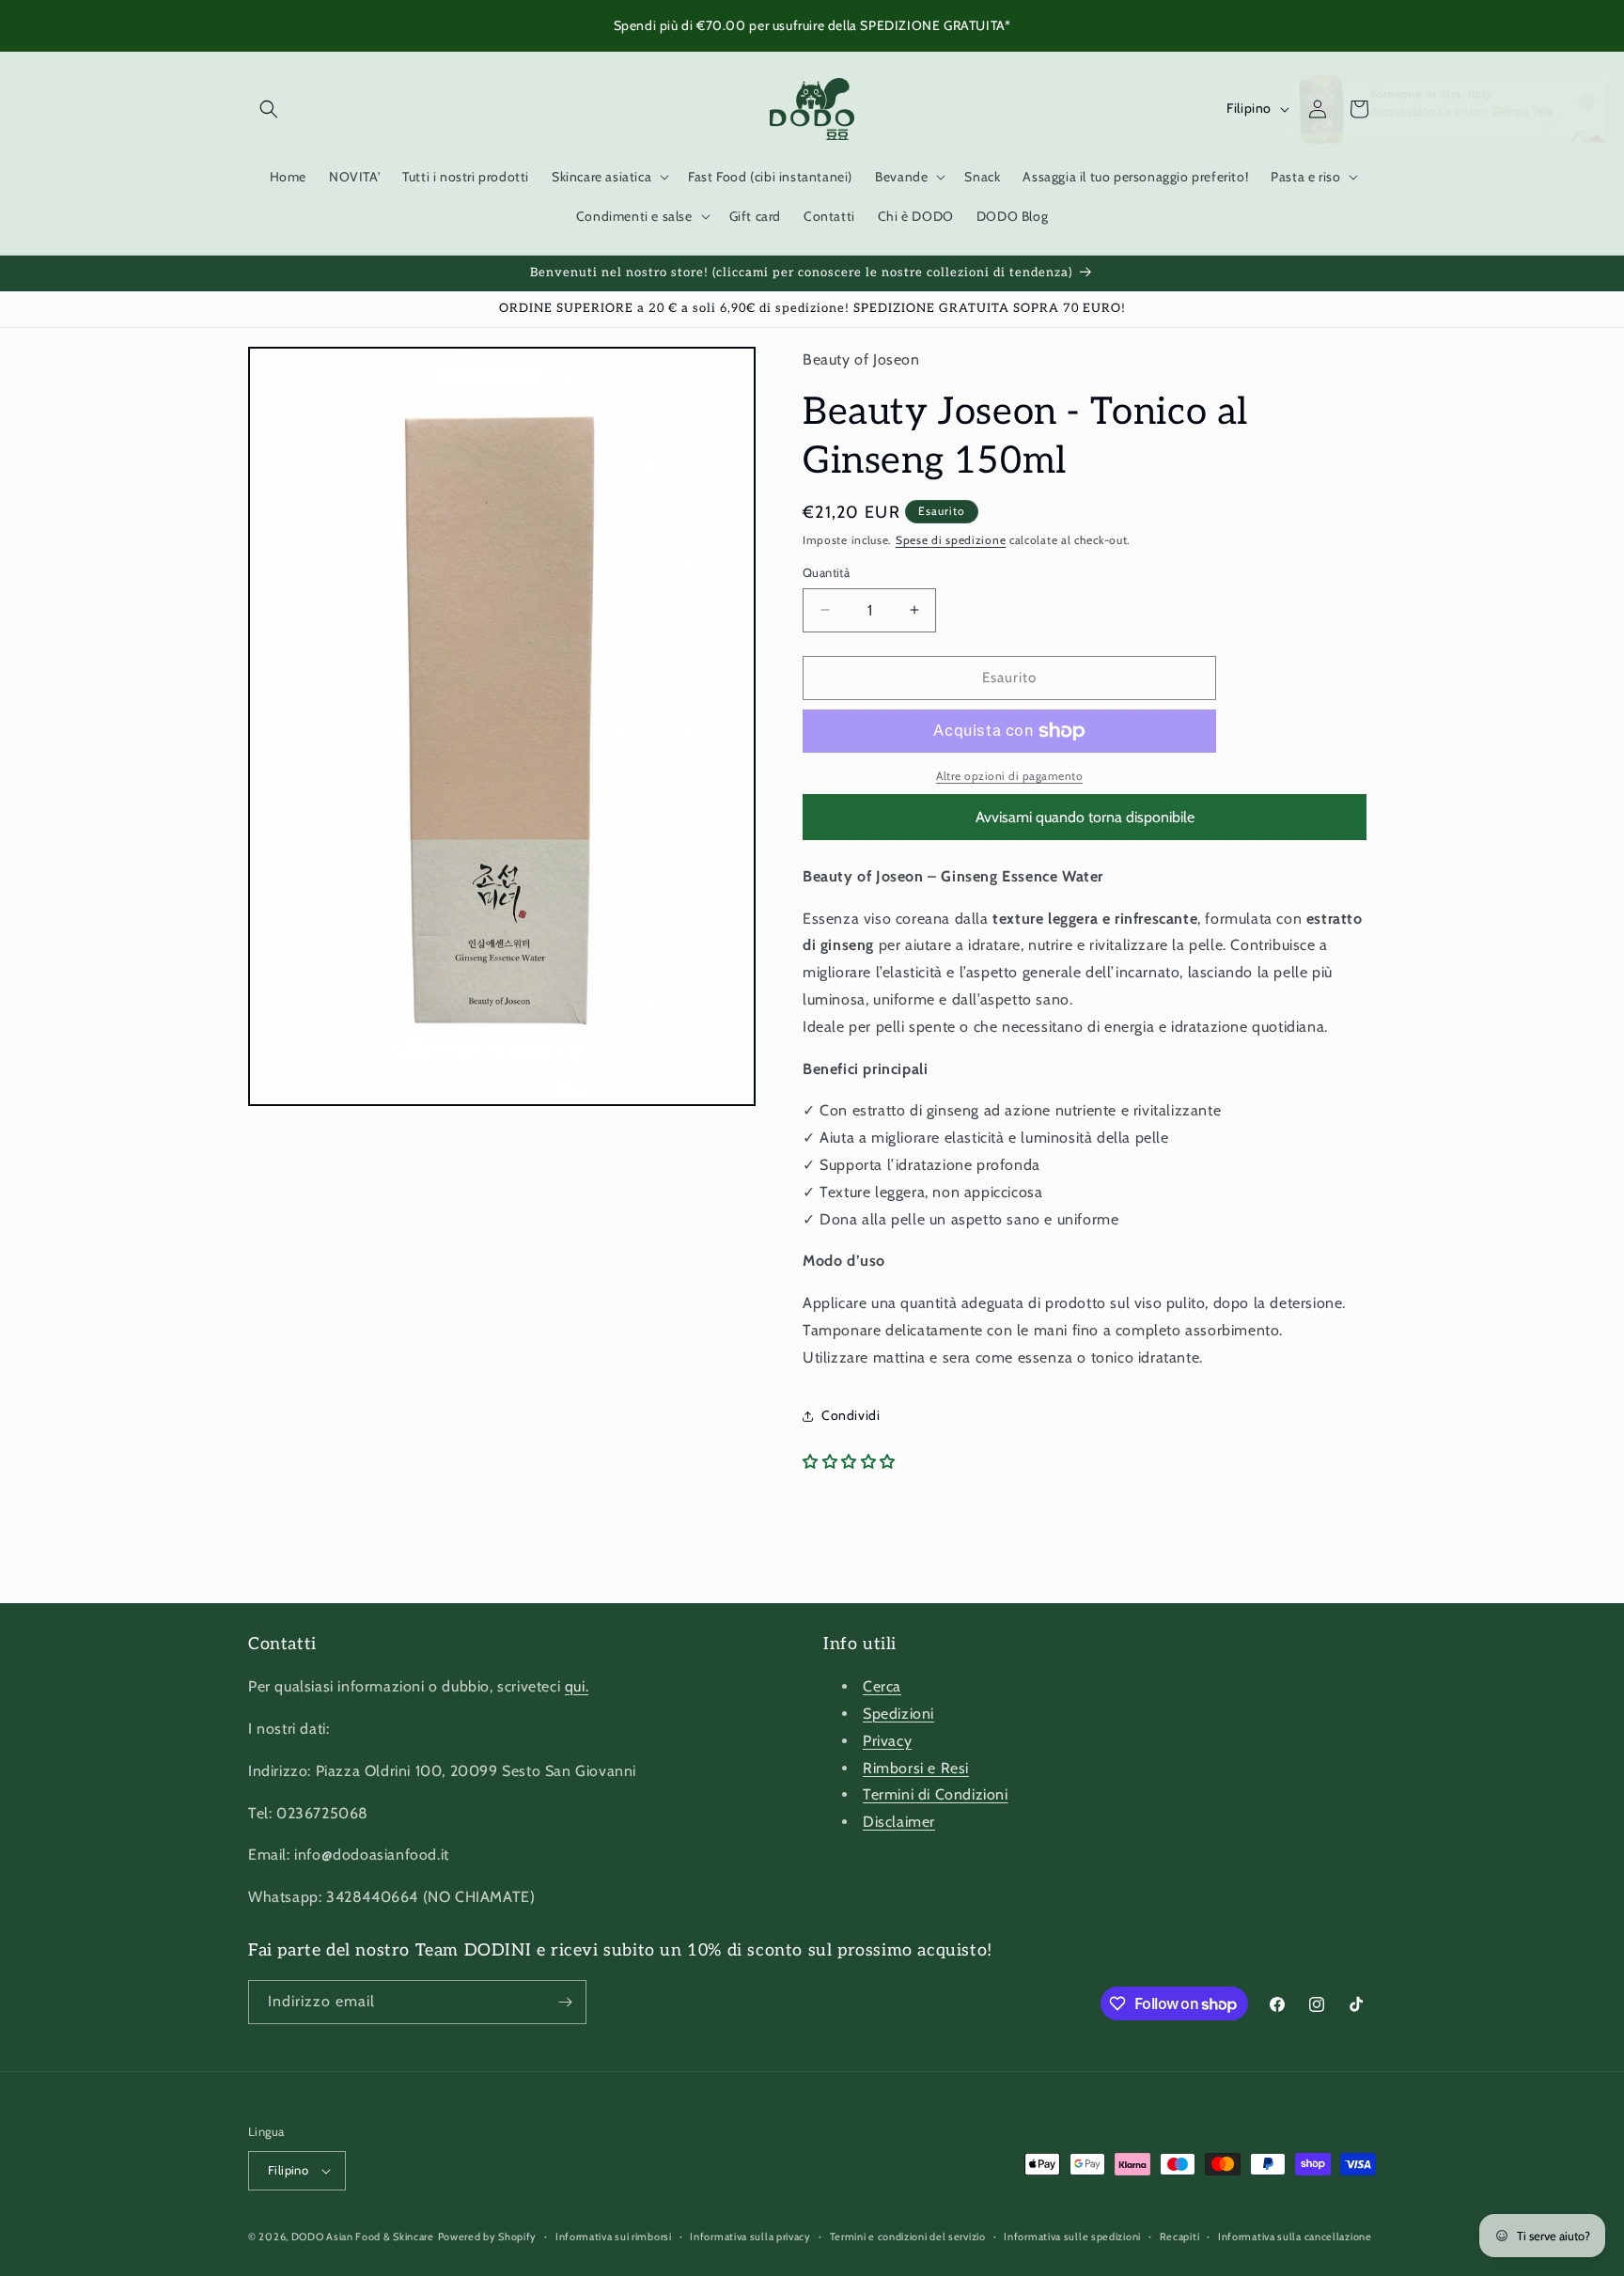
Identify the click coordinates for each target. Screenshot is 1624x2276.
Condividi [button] (851, 1415)
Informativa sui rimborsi (614, 2237)
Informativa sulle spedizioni (1072, 2237)
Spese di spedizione (951, 540)
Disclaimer (899, 1822)
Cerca (882, 1686)
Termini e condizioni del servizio (908, 2237)
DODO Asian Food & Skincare (363, 2237)
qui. (577, 1686)
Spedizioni (898, 1714)
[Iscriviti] (565, 2002)
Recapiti (1180, 2237)
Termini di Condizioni (936, 1794)
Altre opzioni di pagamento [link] (1009, 776)
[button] (269, 109)
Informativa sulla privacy (750, 2237)
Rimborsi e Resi (916, 1768)
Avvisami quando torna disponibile (1085, 817)
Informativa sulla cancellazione (1295, 2237)
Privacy (887, 1741)
